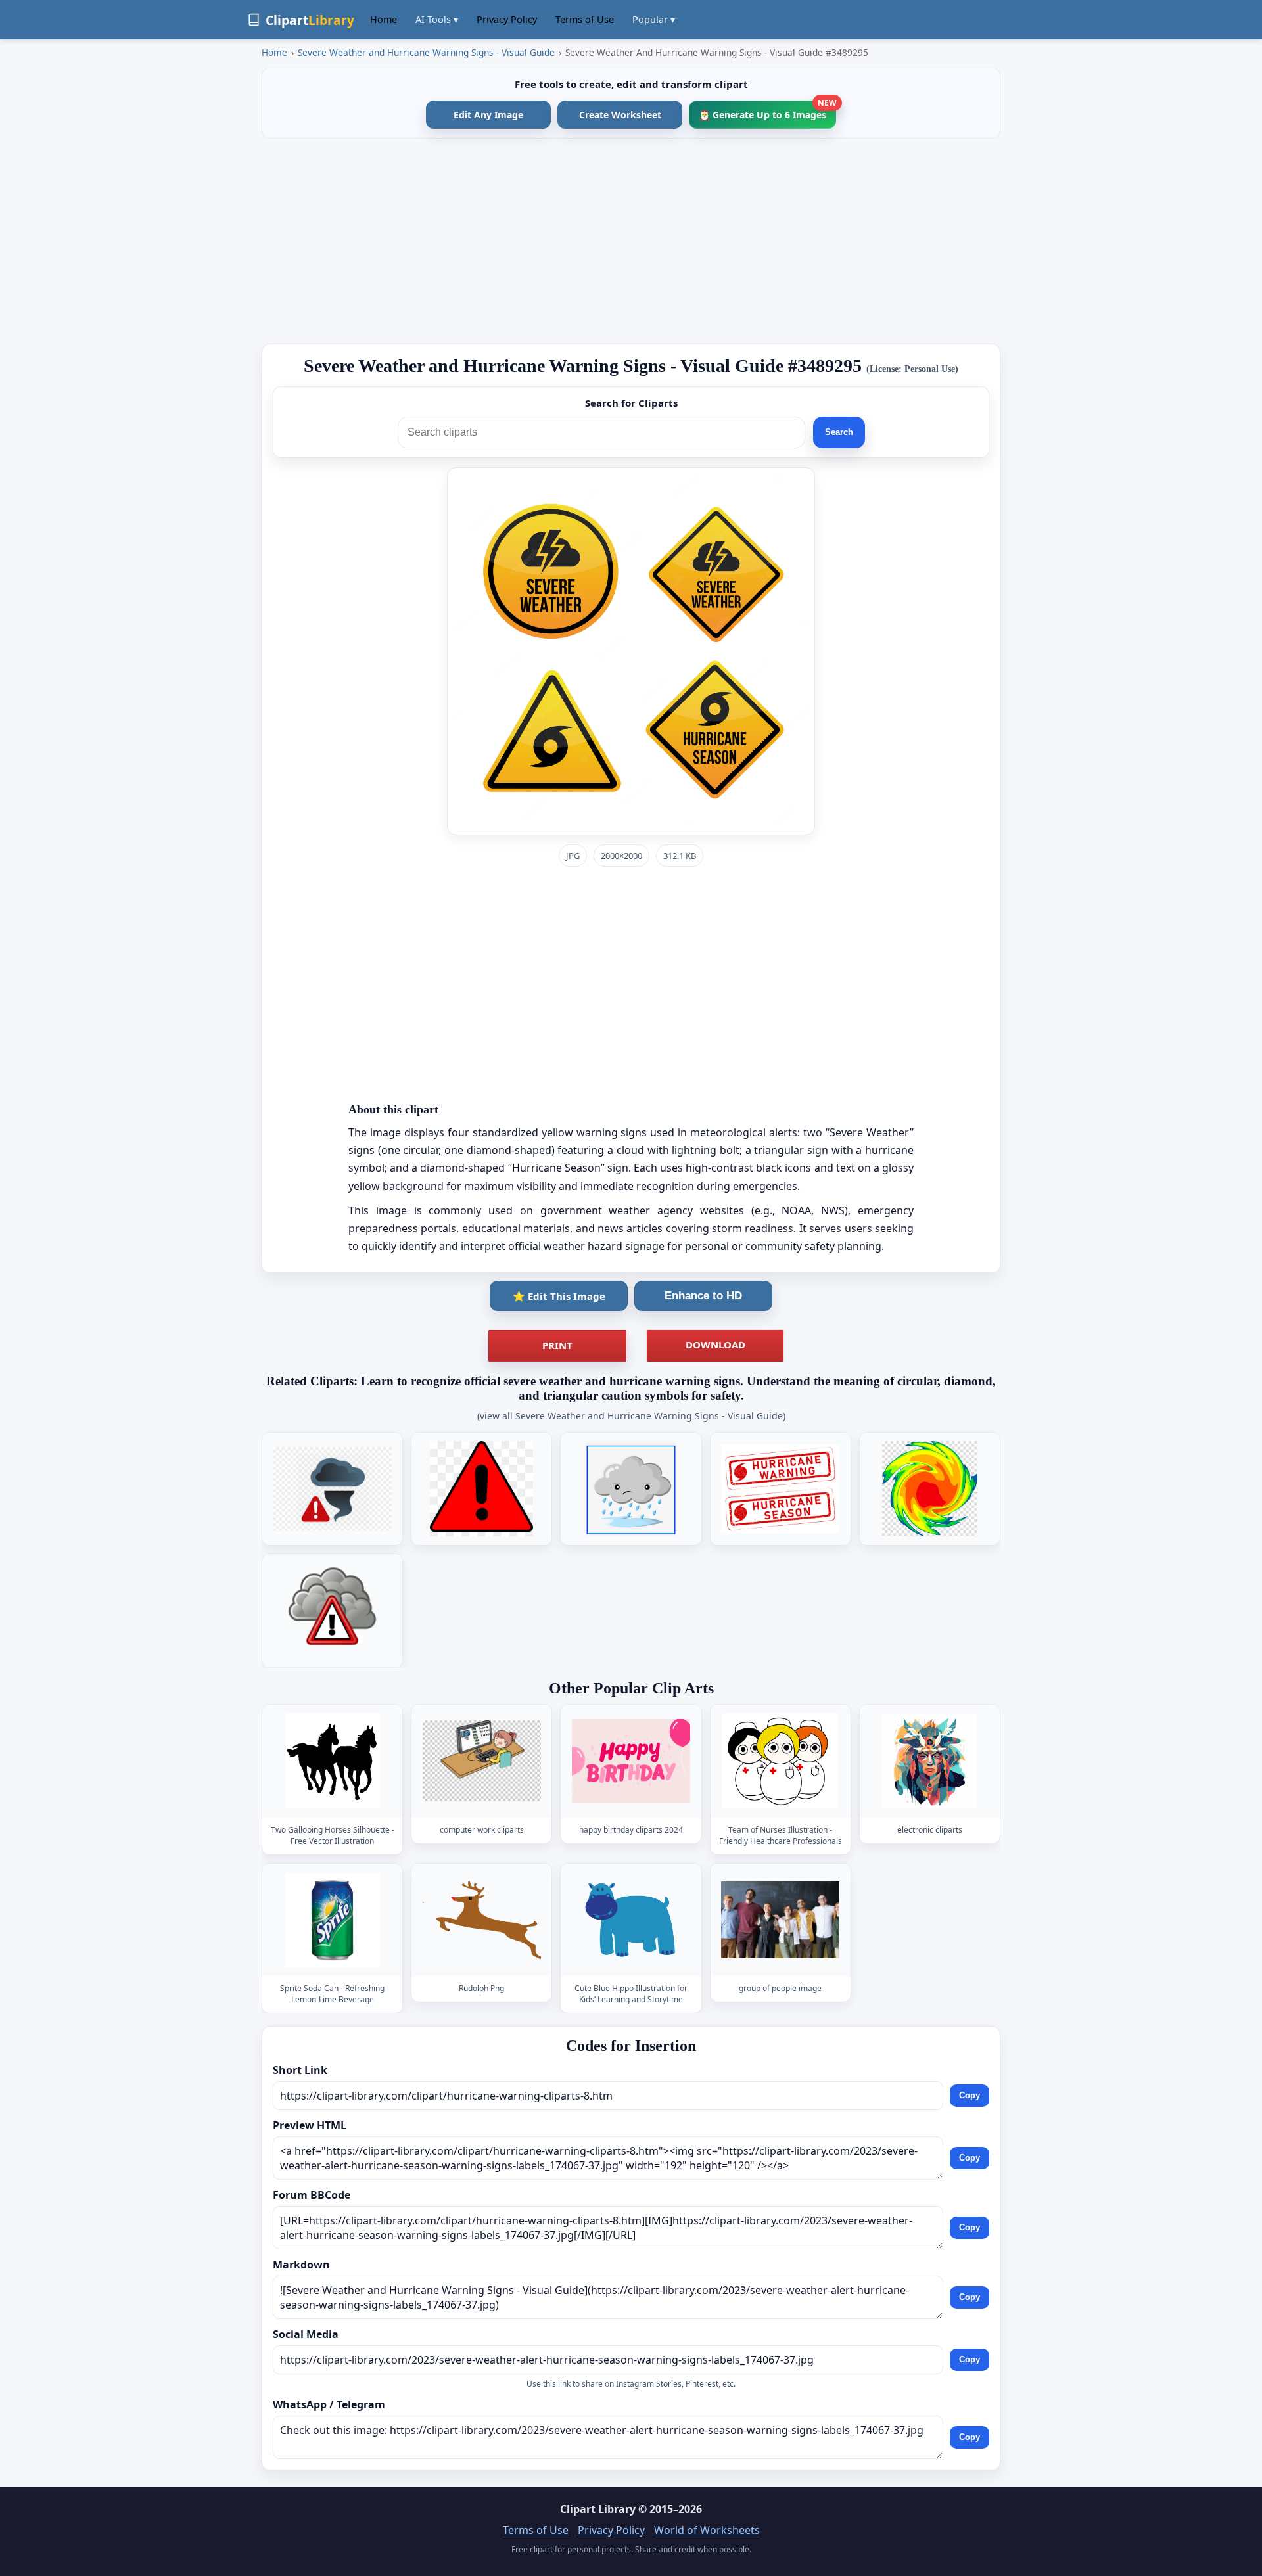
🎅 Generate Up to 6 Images (767, 111)
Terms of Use (585, 19)
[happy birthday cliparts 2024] (631, 1761)
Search (839, 432)
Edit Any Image (488, 115)
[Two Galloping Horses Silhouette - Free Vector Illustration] (333, 1761)
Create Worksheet (620, 115)
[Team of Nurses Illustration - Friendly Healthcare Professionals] (780, 1761)
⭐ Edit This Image (559, 1296)
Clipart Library (598, 2509)
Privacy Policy (507, 19)
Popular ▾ (654, 19)
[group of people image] (780, 1920)
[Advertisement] (631, 241)
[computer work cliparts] (482, 1761)
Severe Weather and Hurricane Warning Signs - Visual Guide (426, 52)
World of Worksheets (707, 2530)
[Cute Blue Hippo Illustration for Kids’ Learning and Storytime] (631, 1920)
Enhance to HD (703, 1296)
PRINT (557, 1345)
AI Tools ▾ (437, 19)
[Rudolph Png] (482, 1920)
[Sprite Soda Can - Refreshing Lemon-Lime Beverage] (333, 1920)
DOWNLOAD (715, 1345)
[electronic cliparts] (929, 1761)
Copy (970, 2095)
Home (384, 19)
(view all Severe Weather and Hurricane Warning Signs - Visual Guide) (631, 1416)
